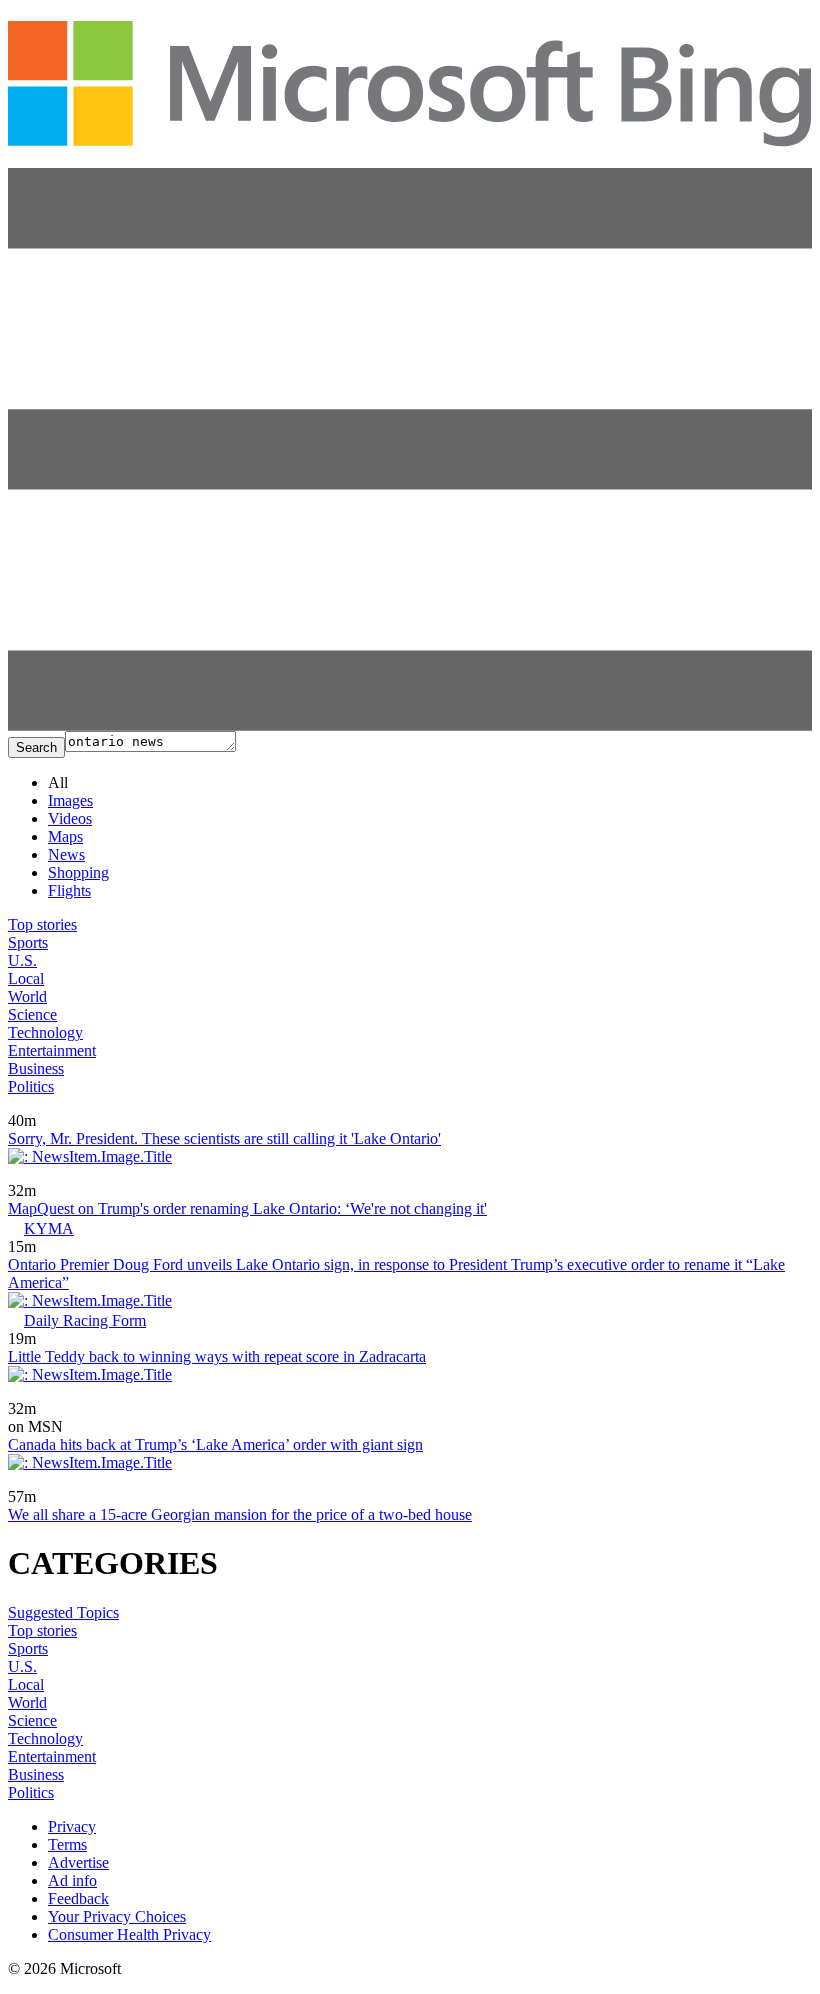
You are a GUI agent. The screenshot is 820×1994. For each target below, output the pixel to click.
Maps (65, 836)
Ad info (72, 1880)
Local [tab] (26, 978)
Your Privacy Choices (117, 1916)
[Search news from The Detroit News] (66, 1106)
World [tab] (27, 996)
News (66, 854)
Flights (69, 890)
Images (70, 800)
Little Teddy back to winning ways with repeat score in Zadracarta (217, 1356)
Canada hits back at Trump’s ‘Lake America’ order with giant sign (215, 1444)
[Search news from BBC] (32, 1482)
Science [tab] (32, 1014)
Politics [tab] (31, 1086)
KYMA (49, 1228)
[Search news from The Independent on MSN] (70, 1394)
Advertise (78, 1862)
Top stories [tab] (42, 924)
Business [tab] (36, 1068)
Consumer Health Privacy (129, 1934)
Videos (70, 818)
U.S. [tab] (22, 960)
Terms (67, 1844)
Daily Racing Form (85, 1320)
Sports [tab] (28, 942)
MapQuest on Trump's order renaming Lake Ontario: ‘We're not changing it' (247, 1208)
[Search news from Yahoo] (36, 1176)
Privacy (72, 1826)
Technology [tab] (45, 1032)
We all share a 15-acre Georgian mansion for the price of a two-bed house (240, 1514)
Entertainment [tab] (52, 1050)
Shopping (78, 872)
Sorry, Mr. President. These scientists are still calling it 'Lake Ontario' (224, 1138)
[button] (410, 725)
